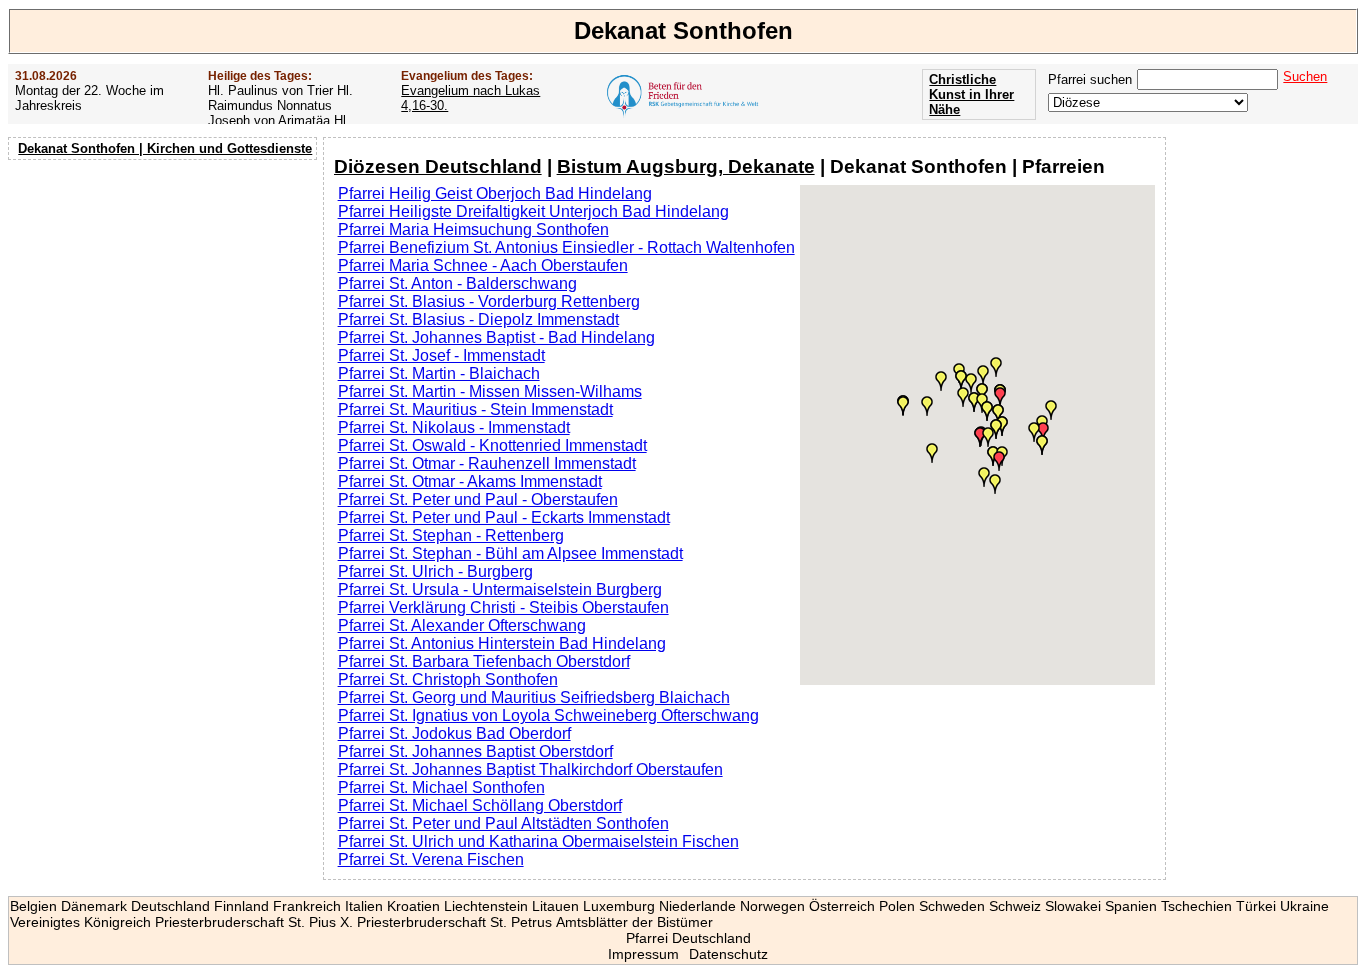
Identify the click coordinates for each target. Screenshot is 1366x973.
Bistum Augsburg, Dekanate (686, 166)
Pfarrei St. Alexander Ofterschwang (462, 625)
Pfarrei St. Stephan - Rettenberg (451, 535)
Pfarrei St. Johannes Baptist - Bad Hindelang (496, 337)
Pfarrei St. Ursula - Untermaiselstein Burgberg (500, 589)
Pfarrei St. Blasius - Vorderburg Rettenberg (489, 301)
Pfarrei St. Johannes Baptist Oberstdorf (475, 751)
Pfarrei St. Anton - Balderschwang (457, 283)
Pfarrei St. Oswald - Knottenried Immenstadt (492, 445)
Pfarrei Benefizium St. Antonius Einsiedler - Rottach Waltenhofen (566, 247)
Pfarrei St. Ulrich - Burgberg (435, 571)
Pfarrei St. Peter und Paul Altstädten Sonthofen (503, 823)
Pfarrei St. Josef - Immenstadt (441, 355)
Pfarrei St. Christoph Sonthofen (448, 679)
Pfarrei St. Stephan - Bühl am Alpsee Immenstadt (510, 553)
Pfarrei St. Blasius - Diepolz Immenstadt (478, 319)
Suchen (1305, 76)
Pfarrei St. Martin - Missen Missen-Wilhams (490, 391)
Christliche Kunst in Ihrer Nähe (971, 94)
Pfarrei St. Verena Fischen (431, 859)
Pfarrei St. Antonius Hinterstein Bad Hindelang (502, 643)
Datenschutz (728, 954)
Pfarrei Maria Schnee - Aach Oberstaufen (483, 265)
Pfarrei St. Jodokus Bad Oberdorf (454, 733)
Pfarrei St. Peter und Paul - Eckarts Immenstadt (504, 517)
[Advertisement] (165, 295)
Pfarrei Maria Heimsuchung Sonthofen (473, 229)
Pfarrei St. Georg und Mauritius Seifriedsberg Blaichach (534, 697)
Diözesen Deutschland (438, 166)
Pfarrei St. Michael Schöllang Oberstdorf (480, 805)
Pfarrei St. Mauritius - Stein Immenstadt (475, 409)
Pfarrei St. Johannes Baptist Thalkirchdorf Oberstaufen (530, 769)
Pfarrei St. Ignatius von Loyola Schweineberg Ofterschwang (548, 715)
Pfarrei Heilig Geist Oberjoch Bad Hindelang (495, 193)
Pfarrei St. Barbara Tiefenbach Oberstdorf (484, 661)
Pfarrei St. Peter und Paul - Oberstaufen (478, 499)
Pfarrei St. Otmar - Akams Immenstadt (470, 481)
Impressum (643, 954)
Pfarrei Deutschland (688, 938)
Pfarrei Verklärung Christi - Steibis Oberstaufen (503, 607)
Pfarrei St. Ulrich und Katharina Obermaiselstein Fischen (538, 841)
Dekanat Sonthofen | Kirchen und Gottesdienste (165, 148)
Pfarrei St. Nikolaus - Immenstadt (454, 427)
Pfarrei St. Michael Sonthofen (441, 787)
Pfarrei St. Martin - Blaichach (439, 373)
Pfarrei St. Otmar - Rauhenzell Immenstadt (487, 463)
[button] (1043, 432)
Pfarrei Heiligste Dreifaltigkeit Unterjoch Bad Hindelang (533, 211)
